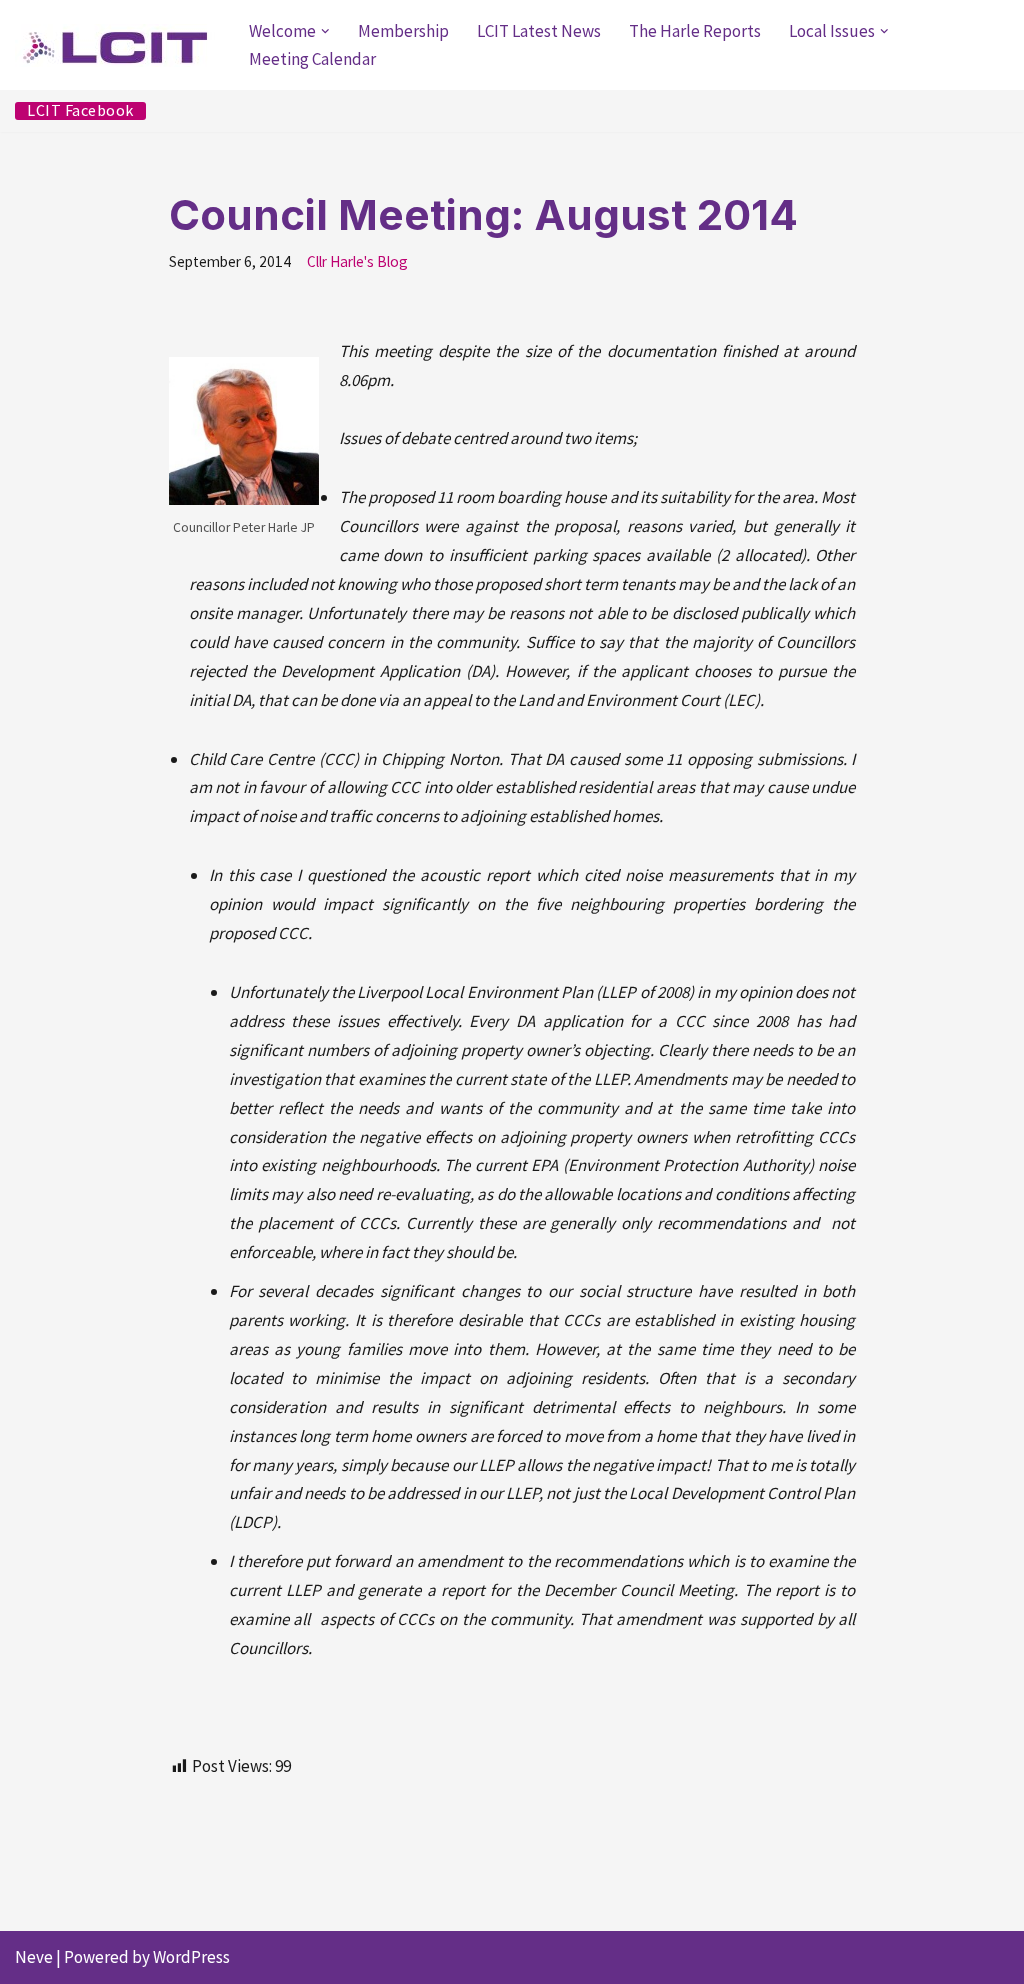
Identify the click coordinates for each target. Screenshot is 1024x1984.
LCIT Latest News (539, 31)
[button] (325, 31)
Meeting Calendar (312, 59)
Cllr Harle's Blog (357, 261)
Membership (403, 31)
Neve (34, 1957)
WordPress (191, 1957)
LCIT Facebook (80, 111)
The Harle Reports (695, 31)
